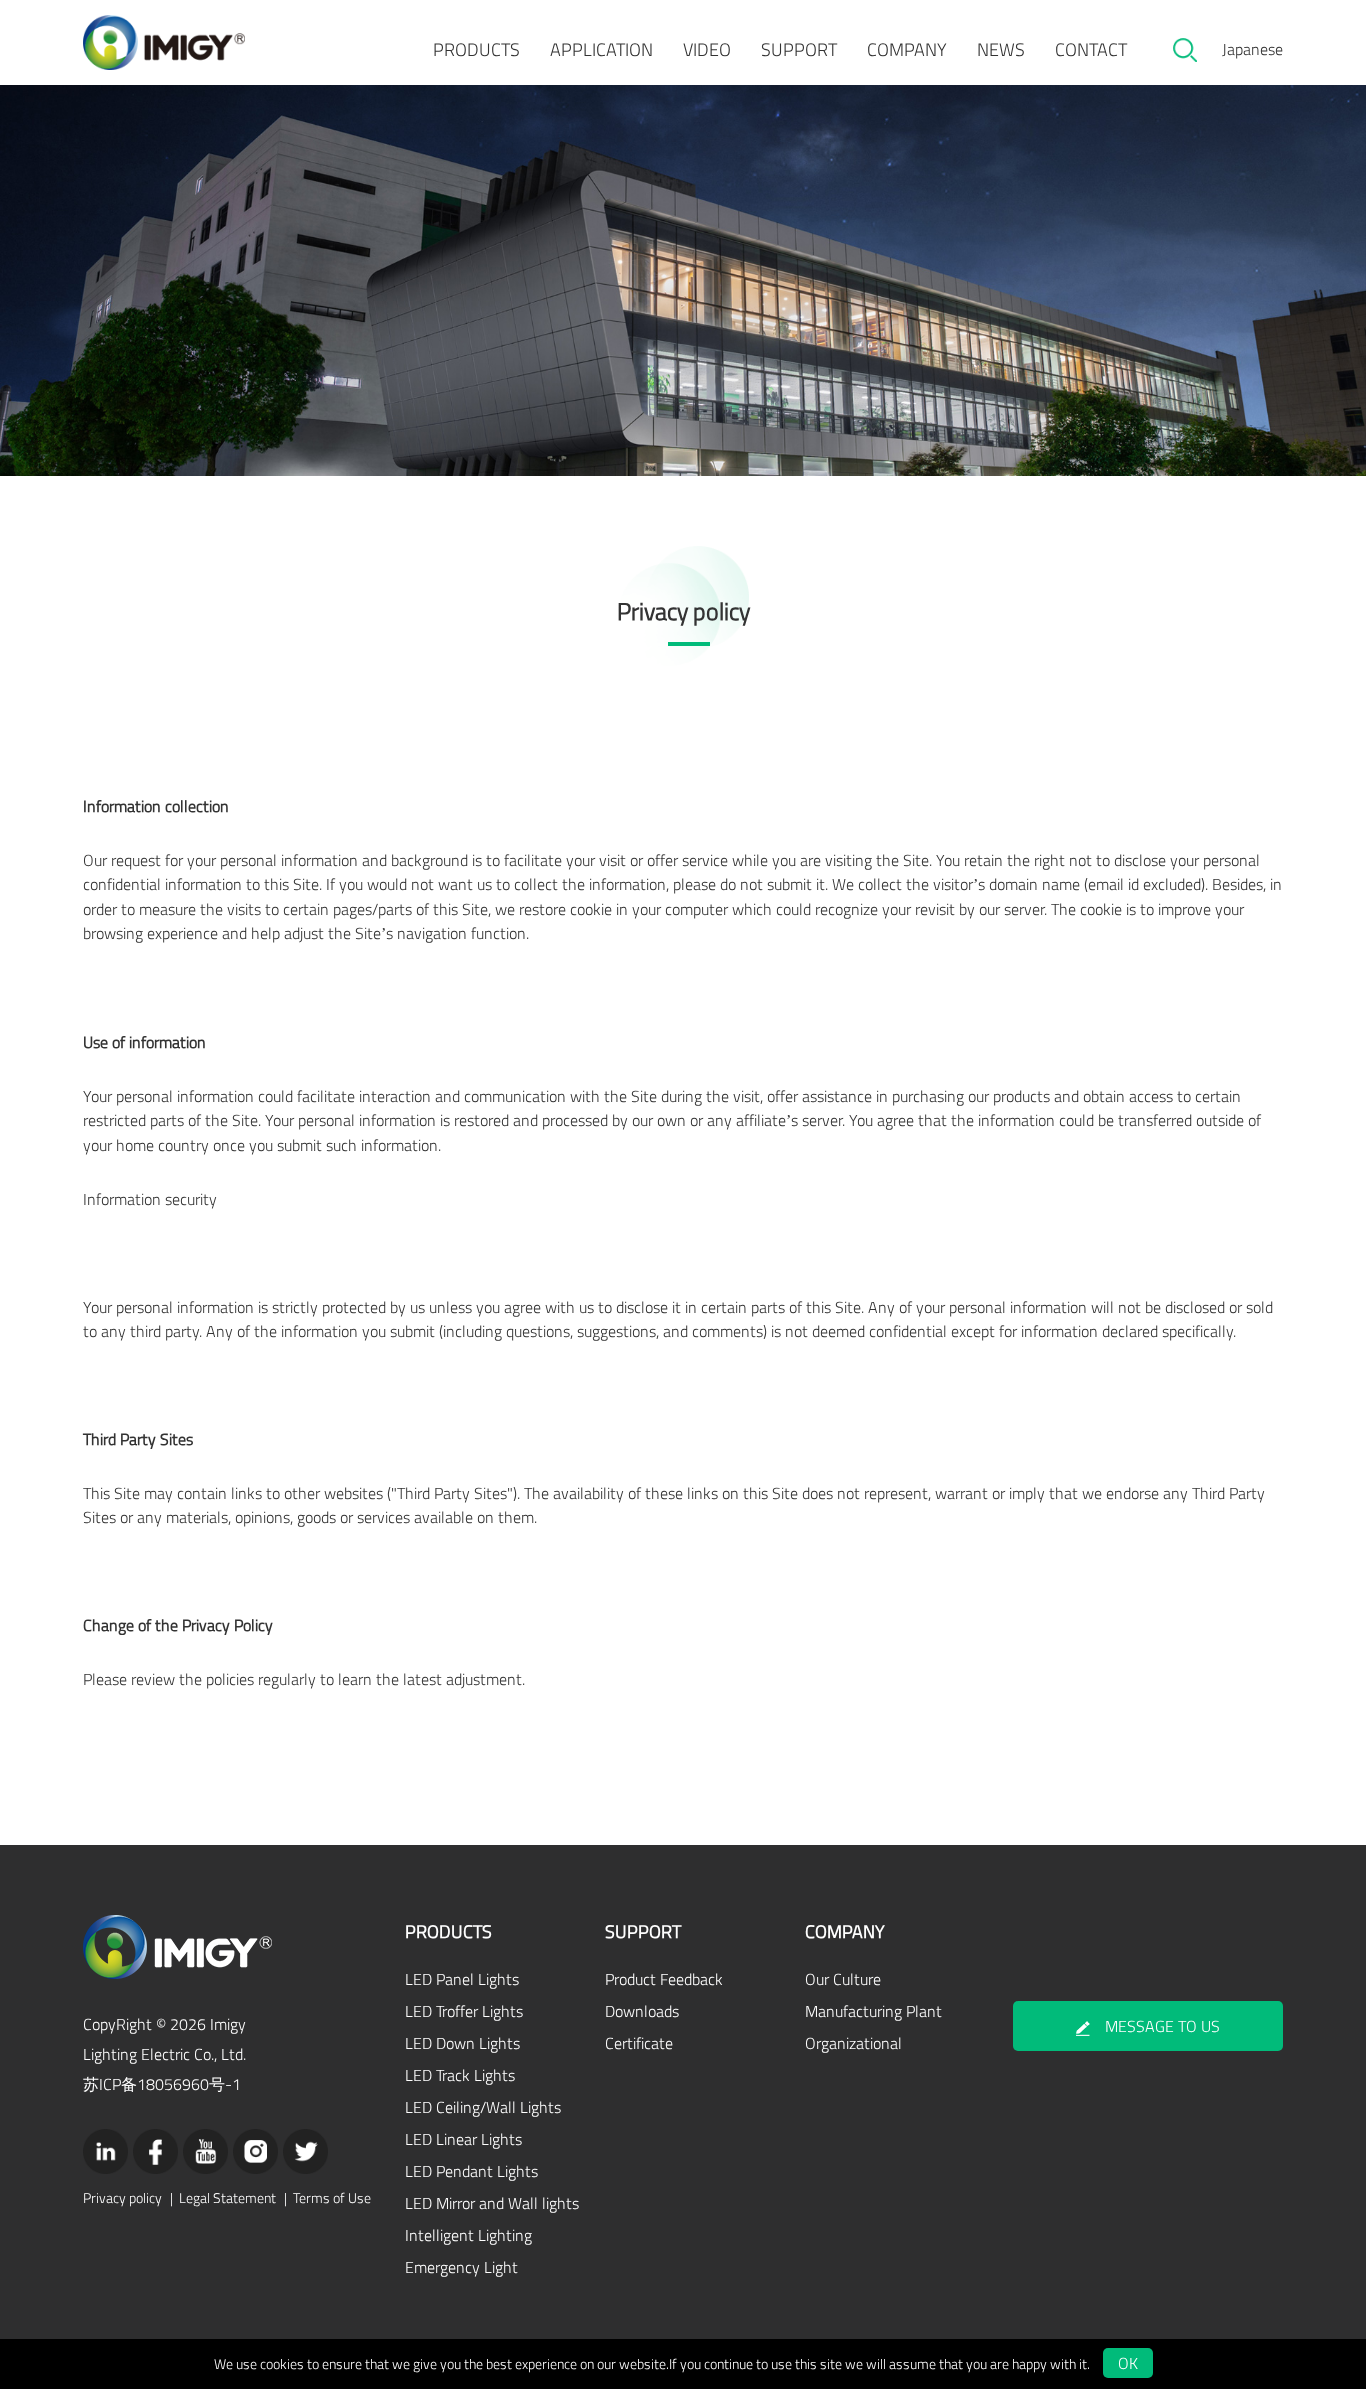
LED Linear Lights (463, 2139)
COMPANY (907, 49)
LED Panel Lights (462, 1979)
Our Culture (843, 1979)
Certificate (639, 2043)
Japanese (1252, 49)
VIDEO (707, 49)
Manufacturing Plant (873, 2011)
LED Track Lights (460, 2075)
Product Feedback (664, 1979)
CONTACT (1091, 49)
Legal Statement (227, 2198)
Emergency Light (461, 2267)
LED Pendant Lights (471, 2171)
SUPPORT (799, 49)
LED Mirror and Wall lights (492, 2203)
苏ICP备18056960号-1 (162, 2084)
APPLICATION (601, 49)
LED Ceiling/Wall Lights (483, 2107)
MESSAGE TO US (1162, 2026)
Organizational (853, 2043)
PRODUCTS (476, 49)
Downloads (642, 2011)
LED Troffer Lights (464, 2011)
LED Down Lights (462, 2043)
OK (1128, 2363)
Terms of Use (332, 2198)
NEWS (1001, 49)
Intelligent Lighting (468, 2235)
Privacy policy (122, 2198)
